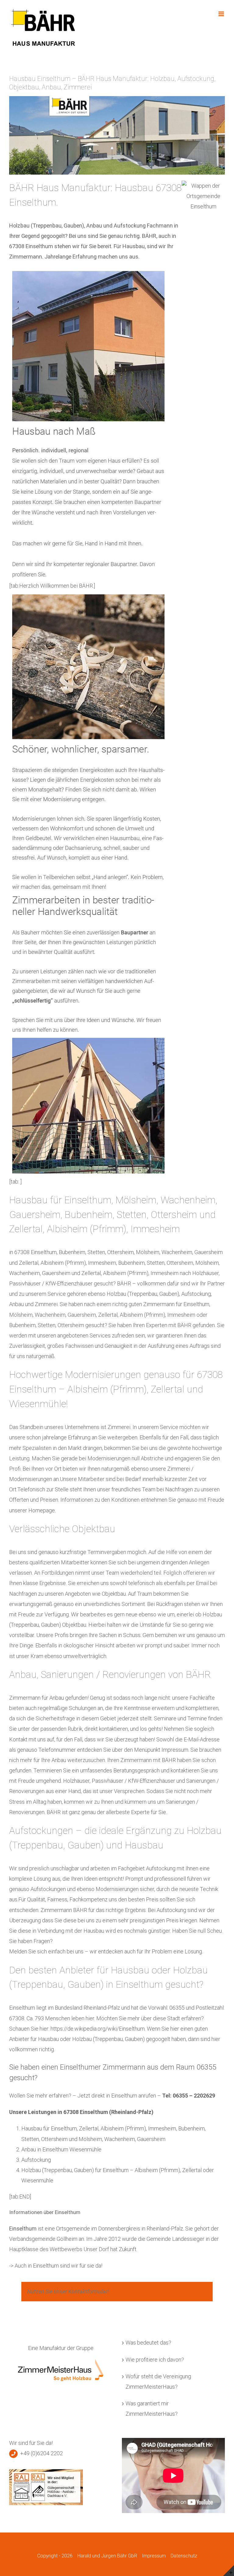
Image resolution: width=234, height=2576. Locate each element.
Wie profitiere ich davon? (155, 2360)
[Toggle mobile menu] (222, 14)
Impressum (154, 2556)
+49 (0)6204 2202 (41, 2453)
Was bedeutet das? (148, 2343)
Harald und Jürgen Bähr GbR (107, 2556)
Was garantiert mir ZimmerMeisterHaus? (152, 2409)
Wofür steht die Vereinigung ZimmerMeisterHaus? (158, 2381)
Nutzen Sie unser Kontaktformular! (68, 2291)
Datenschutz (184, 2556)
